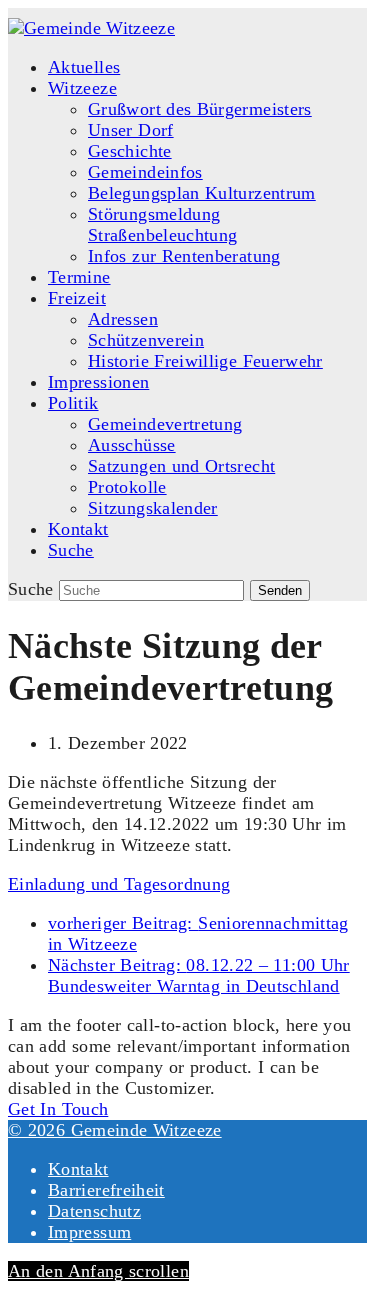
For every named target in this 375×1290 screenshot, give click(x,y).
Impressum (89, 1232)
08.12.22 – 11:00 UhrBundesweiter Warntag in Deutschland (199, 975)
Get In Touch (58, 1109)
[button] (71, 550)
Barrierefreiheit (106, 1190)
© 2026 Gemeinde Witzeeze (115, 1130)
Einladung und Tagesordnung (119, 884)
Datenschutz (94, 1211)
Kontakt (78, 1169)
